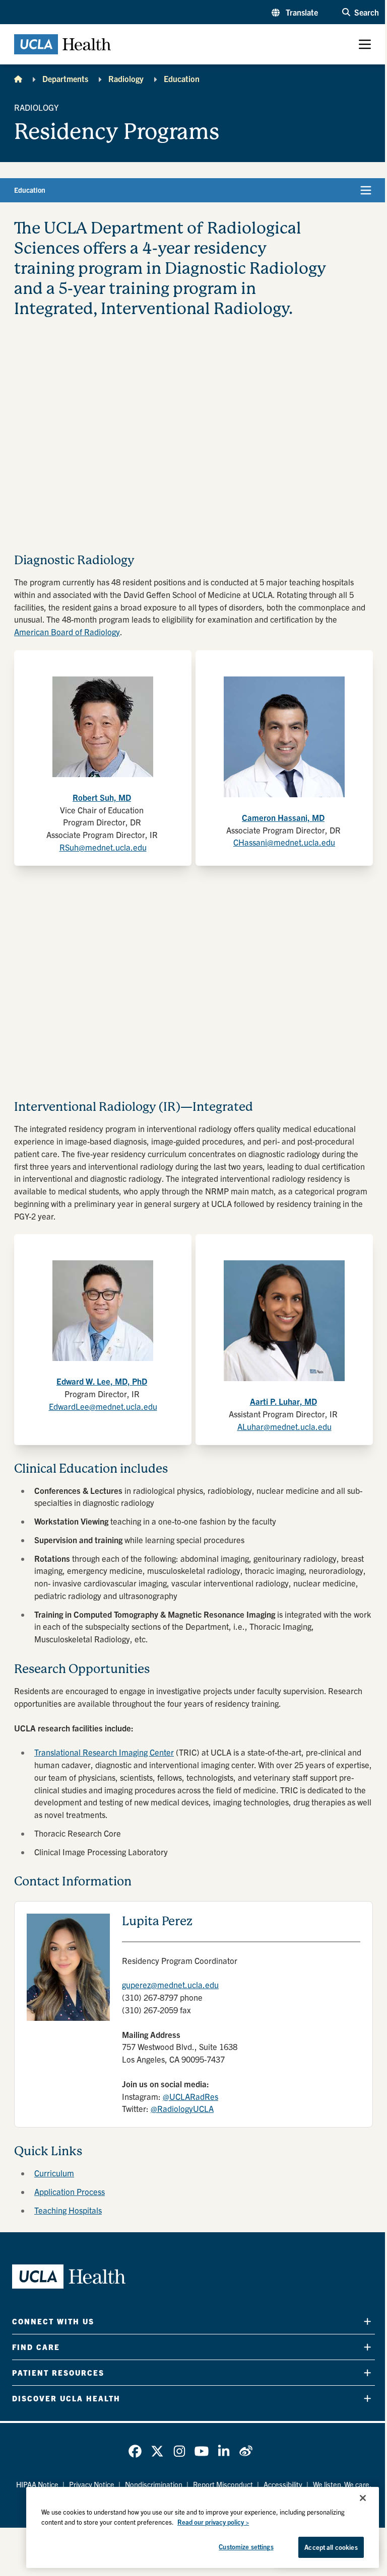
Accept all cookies (331, 2547)
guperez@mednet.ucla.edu (170, 1985)
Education (182, 79)
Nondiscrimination (154, 2484)
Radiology (126, 79)
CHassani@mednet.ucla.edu (284, 842)
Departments (65, 79)
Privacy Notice (92, 2484)
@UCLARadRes (190, 2096)
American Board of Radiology (67, 632)
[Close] (363, 2498)
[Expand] (367, 2321)
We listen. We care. (342, 2484)
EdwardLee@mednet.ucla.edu (103, 1406)
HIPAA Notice (37, 2484)
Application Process (70, 2191)
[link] (135, 2451)
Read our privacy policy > (213, 2522)
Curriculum (54, 2173)
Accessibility (283, 2484)
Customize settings (246, 2547)
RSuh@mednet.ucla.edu (103, 847)
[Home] (18, 79)
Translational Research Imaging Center (104, 1752)
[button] (295, 12)
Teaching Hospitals (68, 2210)
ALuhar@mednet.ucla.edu (284, 1426)
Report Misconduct (223, 2484)
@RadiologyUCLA (182, 2108)
